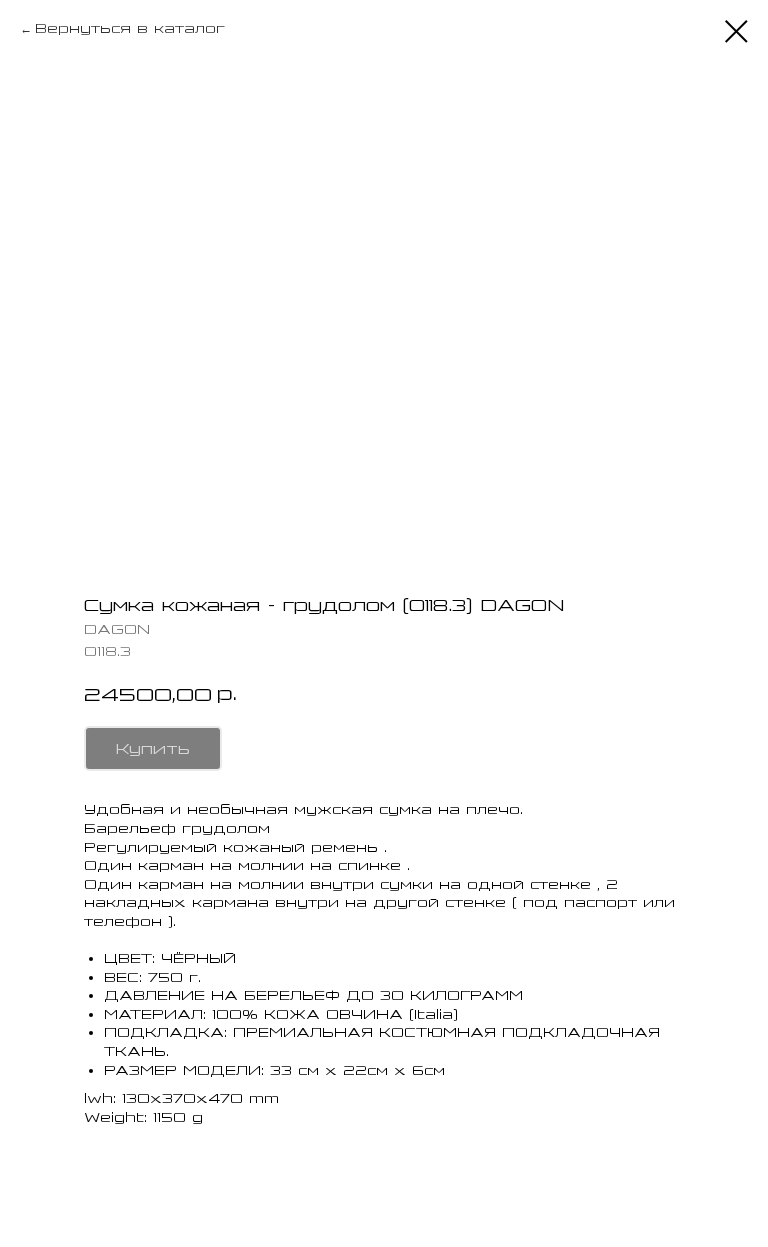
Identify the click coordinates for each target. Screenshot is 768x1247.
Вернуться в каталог (130, 28)
